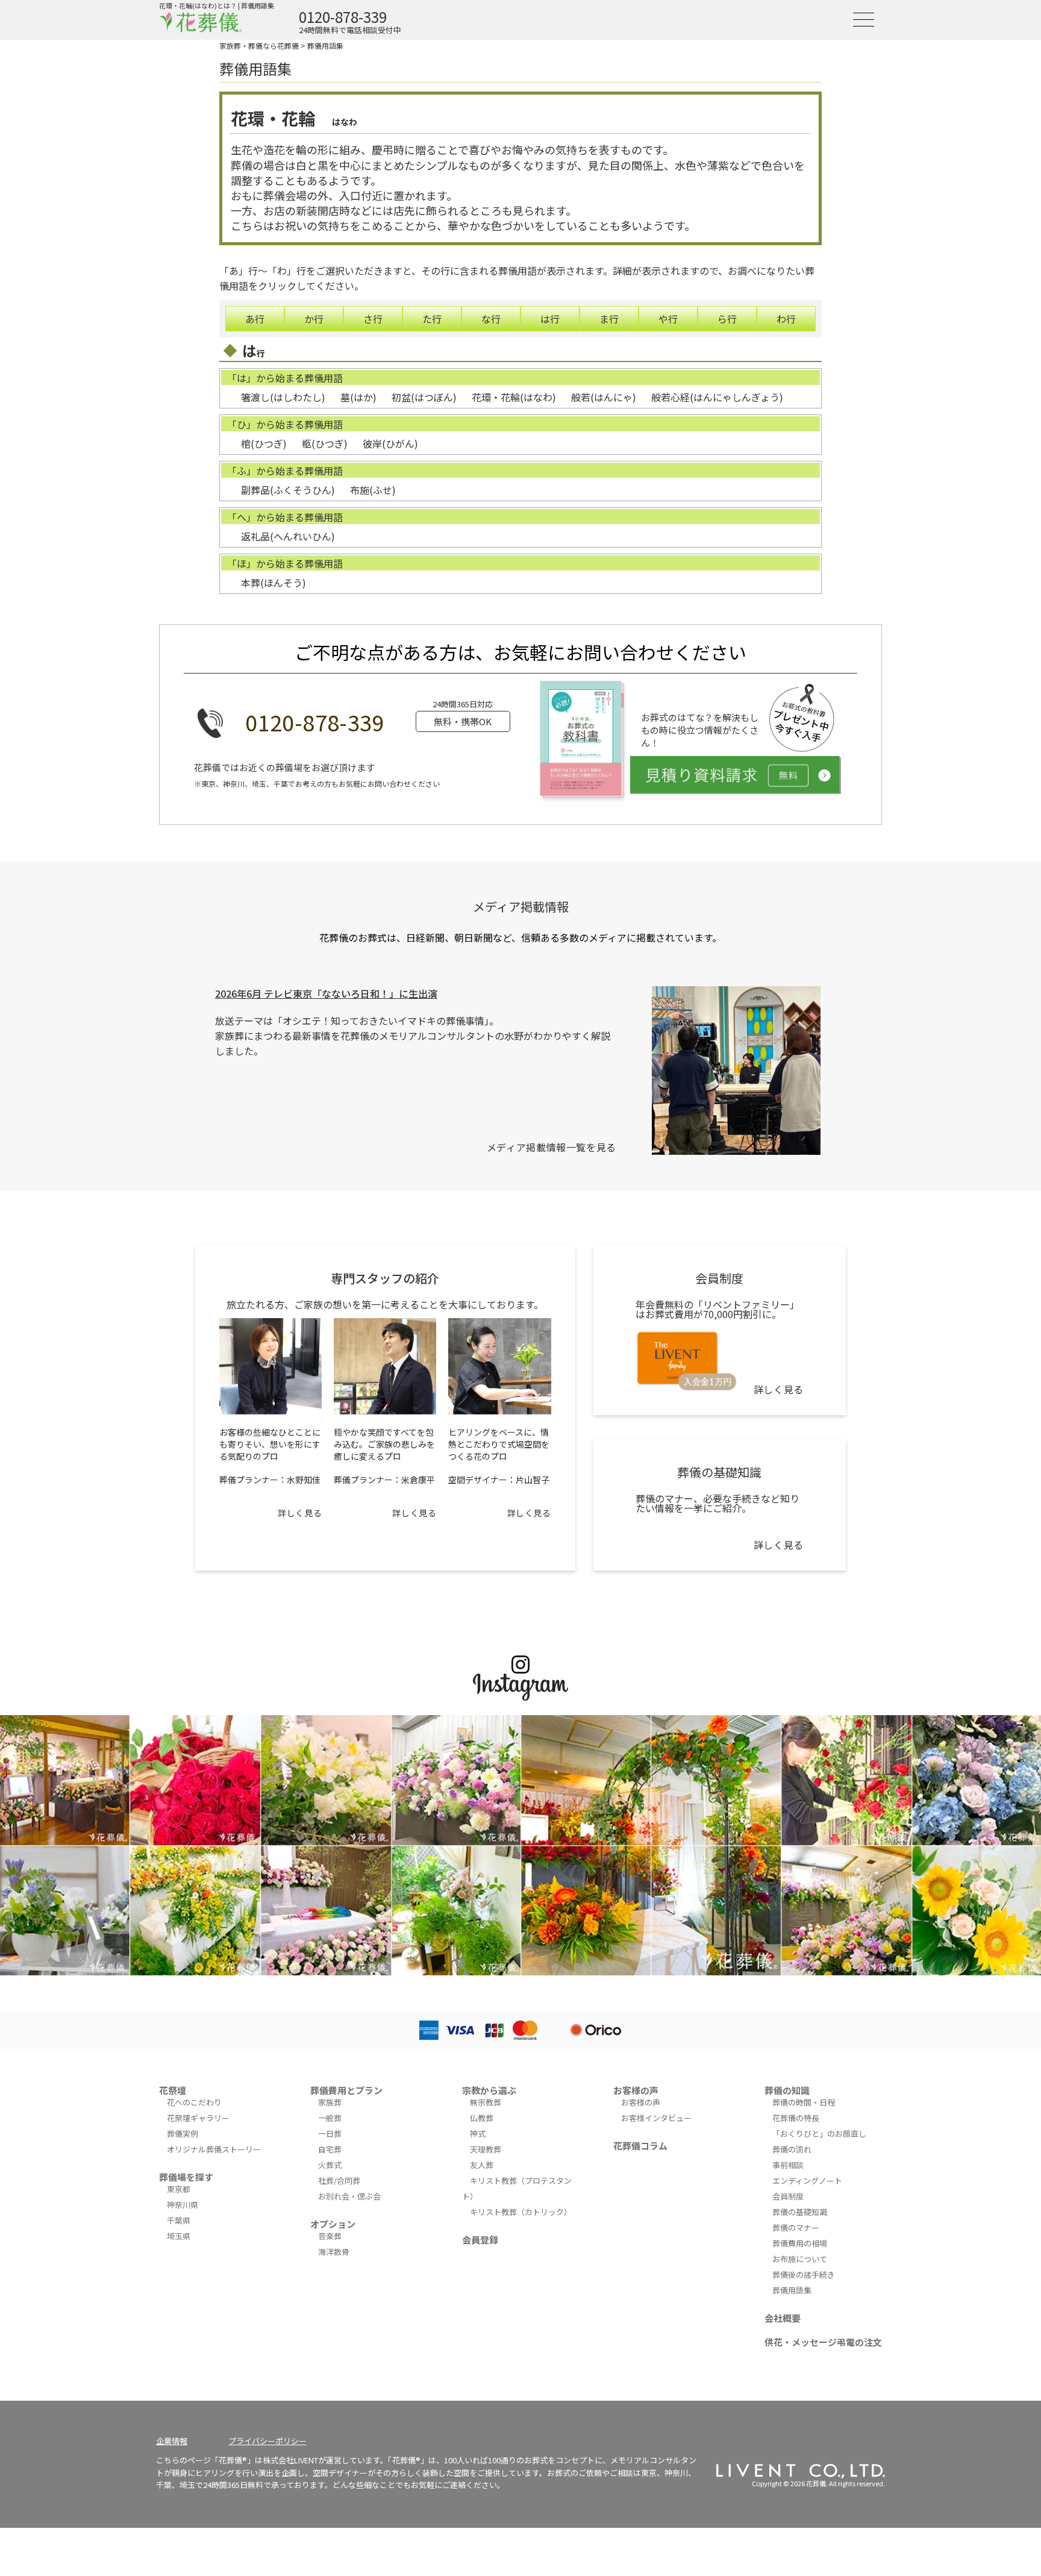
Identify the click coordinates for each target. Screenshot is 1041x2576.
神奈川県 (183, 2205)
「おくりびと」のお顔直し (819, 2134)
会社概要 (783, 2318)
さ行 (373, 319)
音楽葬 (330, 2236)
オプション (333, 2224)
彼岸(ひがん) (390, 443)
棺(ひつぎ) (264, 443)
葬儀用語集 (325, 45)
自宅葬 (330, 2149)
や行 (668, 319)
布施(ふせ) (373, 490)
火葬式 (330, 2165)
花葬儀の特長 (796, 2118)
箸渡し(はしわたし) (283, 397)
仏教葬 (482, 2118)
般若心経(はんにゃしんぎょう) (717, 397)
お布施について (800, 2259)
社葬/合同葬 (339, 2181)
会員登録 (480, 2240)
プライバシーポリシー (267, 2441)
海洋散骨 (334, 2252)
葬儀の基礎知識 (800, 2212)
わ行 (786, 319)
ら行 (727, 319)
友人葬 (482, 2165)
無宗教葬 (486, 2102)
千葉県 (179, 2220)
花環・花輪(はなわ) (514, 397)
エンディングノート (807, 2181)
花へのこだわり (194, 2102)
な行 (491, 319)
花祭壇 (173, 2090)
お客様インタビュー (656, 2118)
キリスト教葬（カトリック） (521, 2212)
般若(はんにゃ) (604, 397)
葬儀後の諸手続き (804, 2274)
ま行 (609, 319)
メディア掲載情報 (521, 906)
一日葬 (330, 2134)
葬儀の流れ (792, 2149)
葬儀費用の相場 (800, 2243)
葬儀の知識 (787, 2090)
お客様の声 (636, 2090)
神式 (478, 2134)
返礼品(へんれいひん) (288, 536)
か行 (314, 319)
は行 (550, 319)
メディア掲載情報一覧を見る (552, 1147)
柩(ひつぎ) (325, 443)
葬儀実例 (183, 2134)
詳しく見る (300, 1513)
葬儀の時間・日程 (804, 2102)
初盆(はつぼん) (424, 397)
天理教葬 (486, 2149)
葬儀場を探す (186, 2177)
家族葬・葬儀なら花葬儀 (259, 45)
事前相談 (788, 2165)
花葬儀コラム (640, 2146)
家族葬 (330, 2102)
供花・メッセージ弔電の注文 (823, 2342)
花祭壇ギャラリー (198, 2118)
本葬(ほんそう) (274, 583)
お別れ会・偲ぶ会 (349, 2196)
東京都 (179, 2189)
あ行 (255, 319)
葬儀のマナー (796, 2227)
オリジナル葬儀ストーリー (214, 2149)
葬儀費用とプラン (346, 2090)
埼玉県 (179, 2236)
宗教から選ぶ (489, 2090)
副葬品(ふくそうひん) (288, 490)
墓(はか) (358, 397)
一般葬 (330, 2118)
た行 (432, 319)
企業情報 (172, 2441)
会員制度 (788, 2196)
